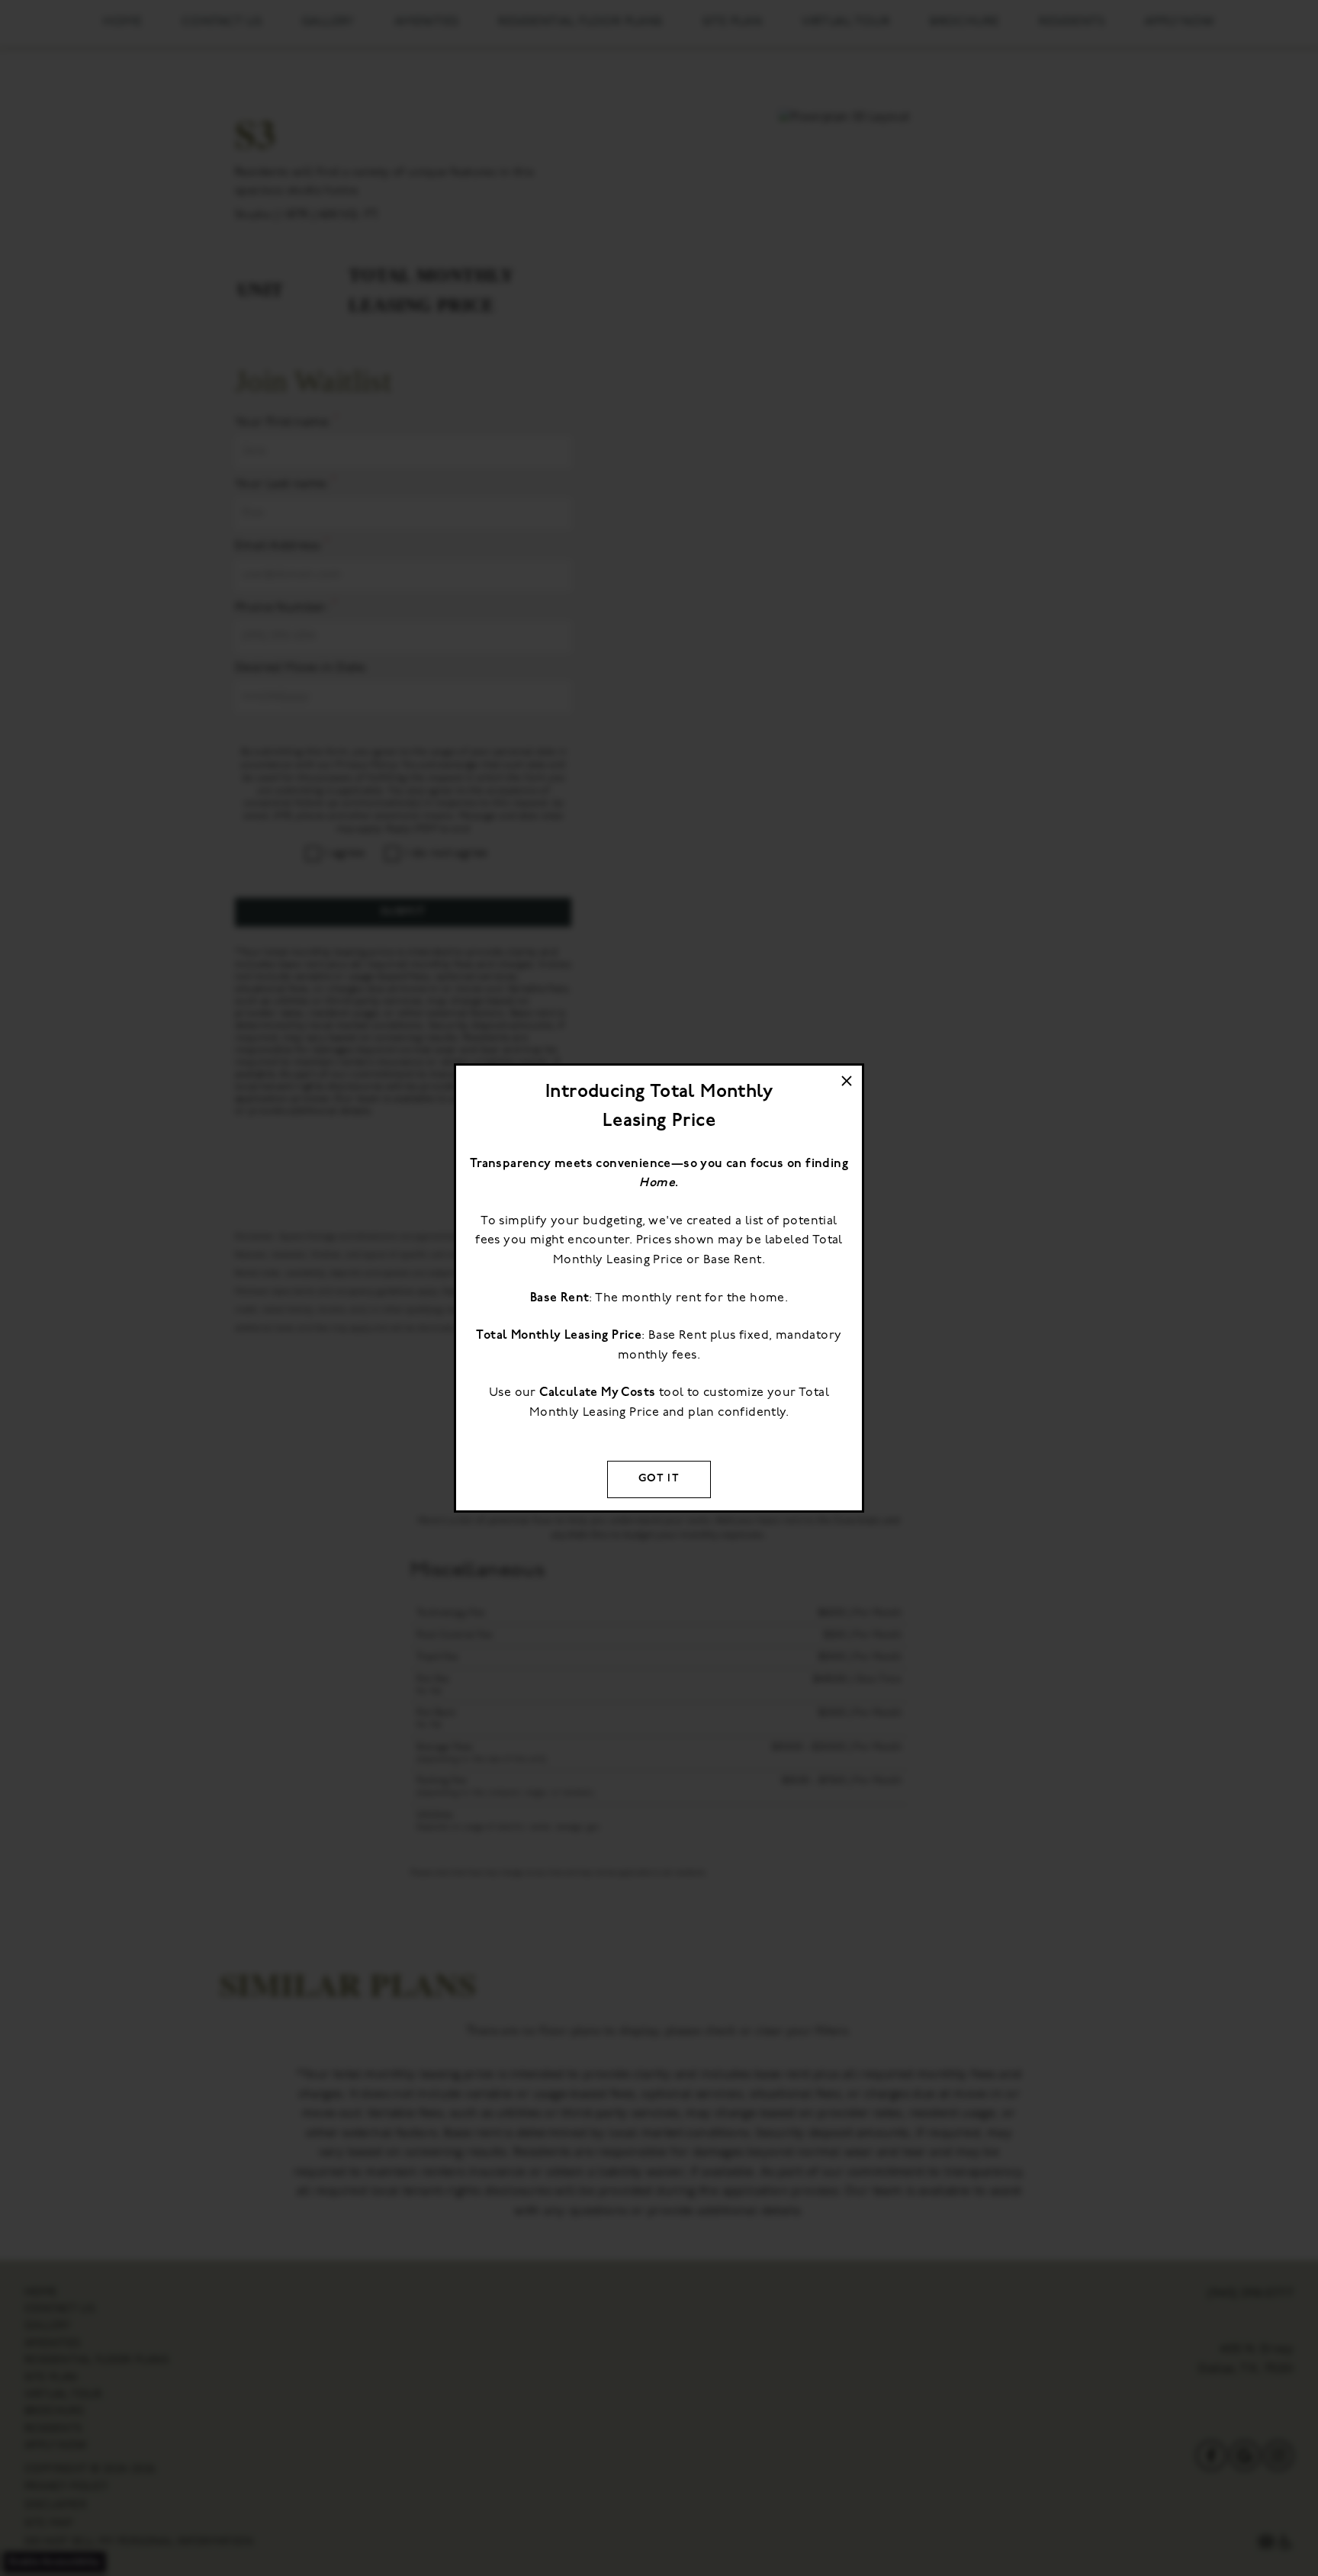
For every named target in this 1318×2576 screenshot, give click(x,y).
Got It (659, 1479)
